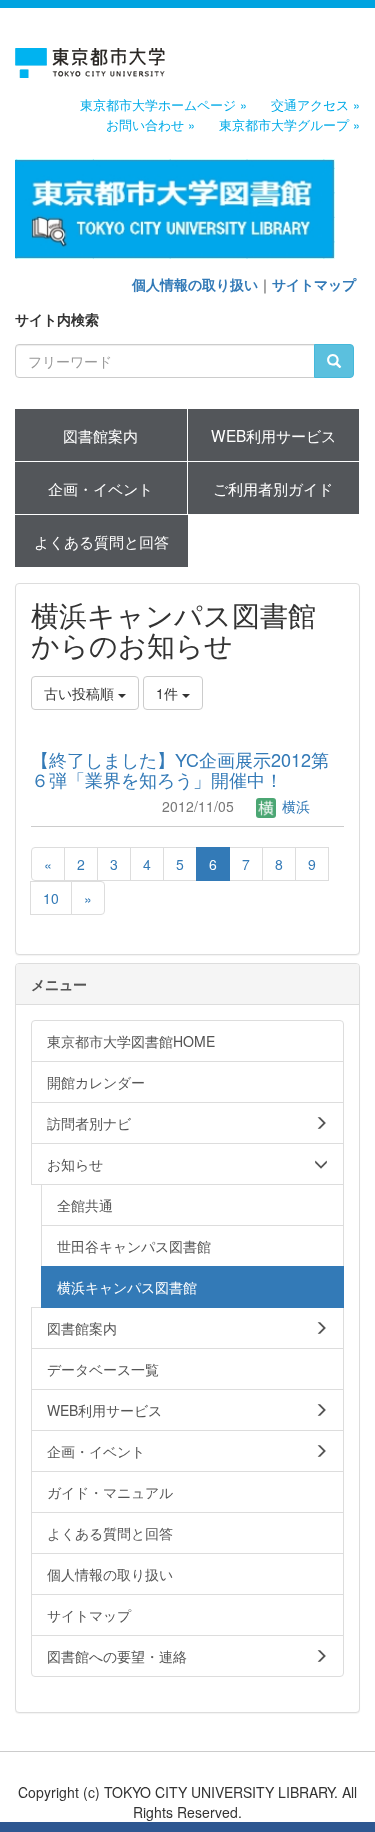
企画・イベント (100, 488)
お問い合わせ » (150, 125)
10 (51, 898)
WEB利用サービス (273, 435)
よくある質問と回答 (101, 541)
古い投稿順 (81, 693)
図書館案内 (100, 435)
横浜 (294, 806)
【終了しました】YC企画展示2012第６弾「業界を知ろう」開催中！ (180, 769)
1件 (169, 693)
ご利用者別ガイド (273, 488)
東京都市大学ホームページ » (163, 105)
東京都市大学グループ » (289, 125)
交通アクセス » (315, 105)
